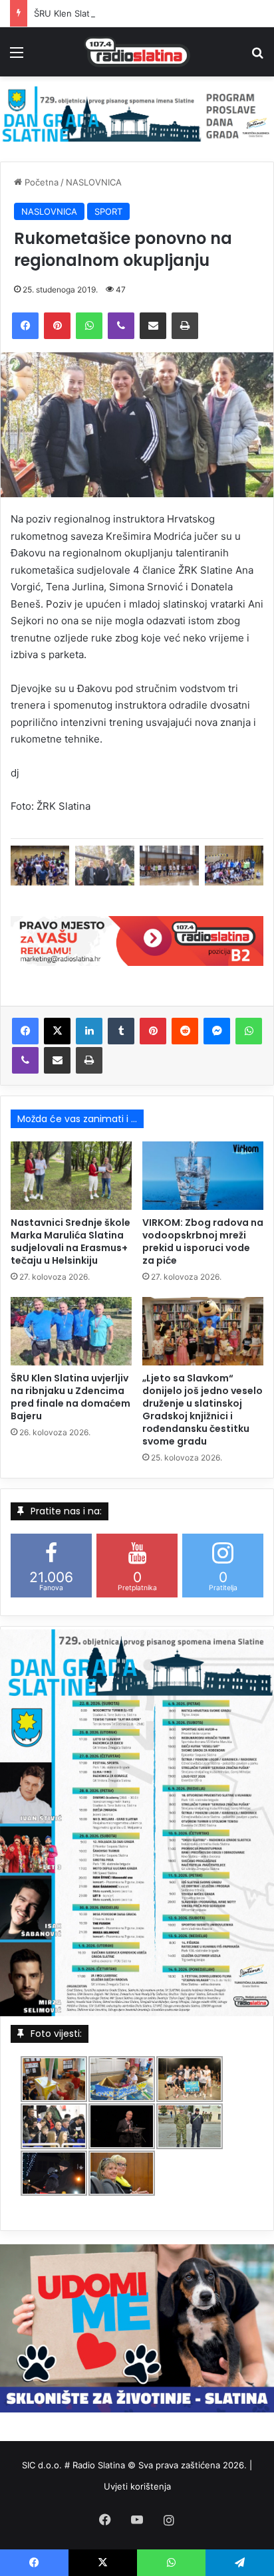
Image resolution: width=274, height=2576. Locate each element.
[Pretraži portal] (257, 57)
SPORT (108, 211)
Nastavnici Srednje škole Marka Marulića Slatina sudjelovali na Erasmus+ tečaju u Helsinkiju (70, 1241)
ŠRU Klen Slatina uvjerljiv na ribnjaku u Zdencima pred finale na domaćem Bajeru (70, 1397)
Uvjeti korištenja (137, 2486)
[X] (57, 1031)
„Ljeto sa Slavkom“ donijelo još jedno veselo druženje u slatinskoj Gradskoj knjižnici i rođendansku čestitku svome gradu (203, 1410)
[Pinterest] (57, 326)
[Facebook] (25, 326)
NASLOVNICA (94, 182)
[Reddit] (185, 1031)
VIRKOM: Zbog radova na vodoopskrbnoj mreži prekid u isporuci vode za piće (203, 1241)
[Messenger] (217, 1031)
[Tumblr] (121, 1031)
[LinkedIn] (89, 1031)
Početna (40, 182)
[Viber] (121, 326)
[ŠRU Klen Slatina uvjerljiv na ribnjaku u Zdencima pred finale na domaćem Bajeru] (71, 1331)
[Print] (185, 326)
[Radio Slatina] (137, 52)
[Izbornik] (17, 57)
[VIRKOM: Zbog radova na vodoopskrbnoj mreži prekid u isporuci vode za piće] (203, 1176)
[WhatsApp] (89, 326)
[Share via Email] (153, 326)
